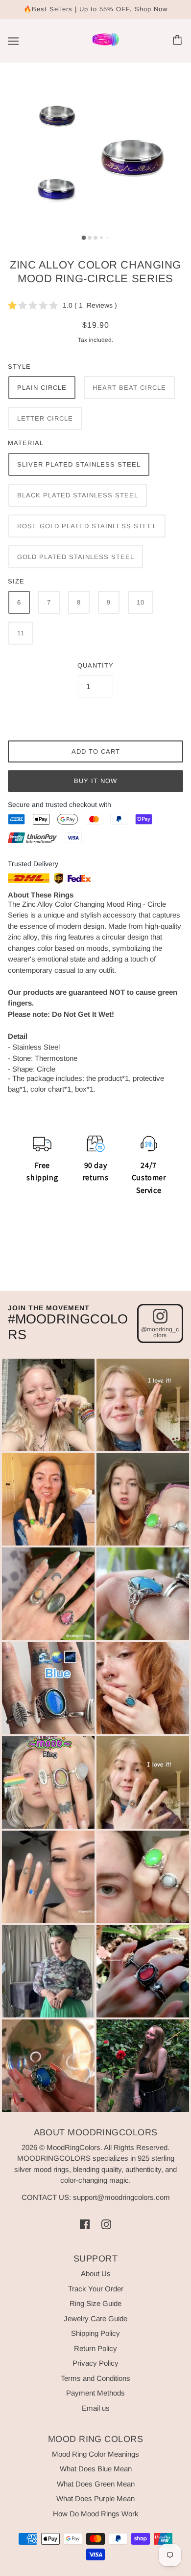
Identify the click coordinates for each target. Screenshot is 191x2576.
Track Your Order (96, 2289)
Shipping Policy (95, 2333)
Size (16, 581)
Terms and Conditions (95, 2378)
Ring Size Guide (95, 2303)
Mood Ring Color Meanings (95, 2454)
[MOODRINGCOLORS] (106, 45)
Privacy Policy (95, 2363)
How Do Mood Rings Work (96, 2514)
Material (26, 443)
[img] (85, 2224)
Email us (96, 2408)
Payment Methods (95, 2393)
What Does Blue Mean (96, 2469)
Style (19, 367)
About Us (96, 2274)
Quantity (95, 665)
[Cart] (179, 41)
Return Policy (95, 2348)
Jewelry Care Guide (95, 2318)
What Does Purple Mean (95, 2498)
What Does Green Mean (96, 2484)
